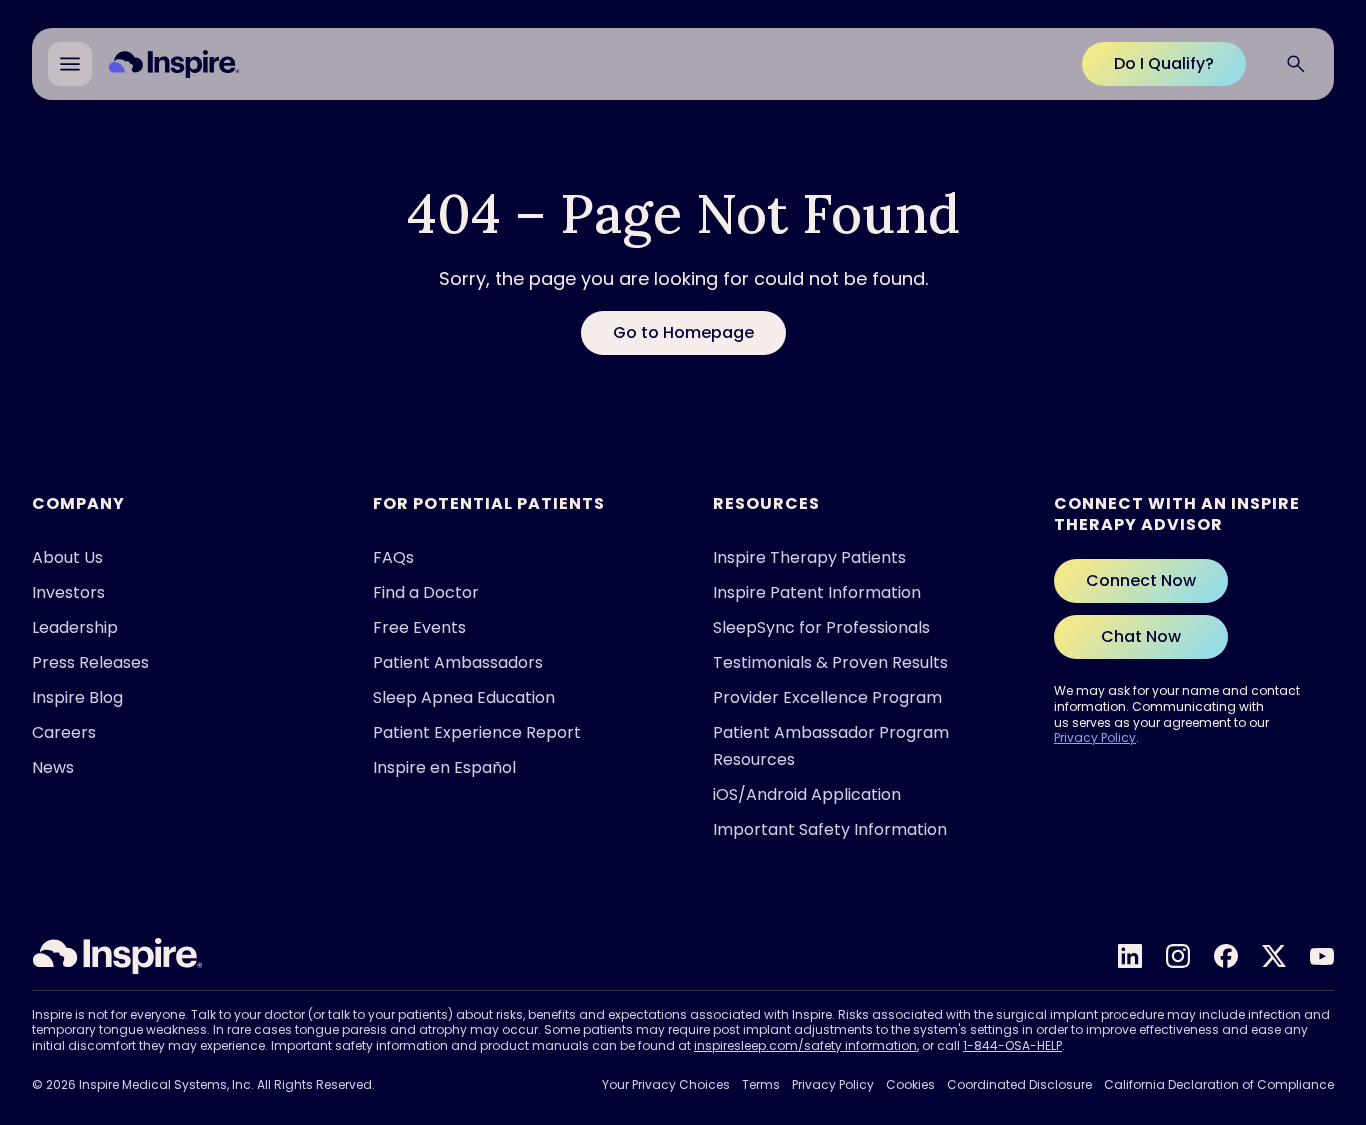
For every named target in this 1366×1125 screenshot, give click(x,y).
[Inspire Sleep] (117, 956)
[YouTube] (1322, 956)
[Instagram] (1178, 956)
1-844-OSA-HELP (1012, 1045)
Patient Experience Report (477, 732)
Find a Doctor (426, 592)
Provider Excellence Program (827, 697)
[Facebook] (1226, 956)
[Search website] (1296, 64)
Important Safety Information (830, 829)
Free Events (419, 627)
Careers (64, 732)
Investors (68, 592)
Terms (761, 1084)
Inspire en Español (444, 767)
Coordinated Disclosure (1019, 1084)
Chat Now (1141, 636)
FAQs (393, 557)
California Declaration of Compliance (1219, 1084)
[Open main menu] (70, 64)
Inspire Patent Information (817, 592)
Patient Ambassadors (458, 662)
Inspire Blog (77, 697)
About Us (67, 557)
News (53, 767)
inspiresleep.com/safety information (805, 1045)
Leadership (75, 627)
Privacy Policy (1095, 737)
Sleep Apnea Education (464, 697)
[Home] (174, 64)
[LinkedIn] (1130, 956)
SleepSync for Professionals (821, 627)
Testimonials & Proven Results (830, 662)
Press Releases (90, 662)
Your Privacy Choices (666, 1084)
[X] (1274, 956)
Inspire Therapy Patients (809, 557)
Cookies (910, 1084)
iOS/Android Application (807, 794)
